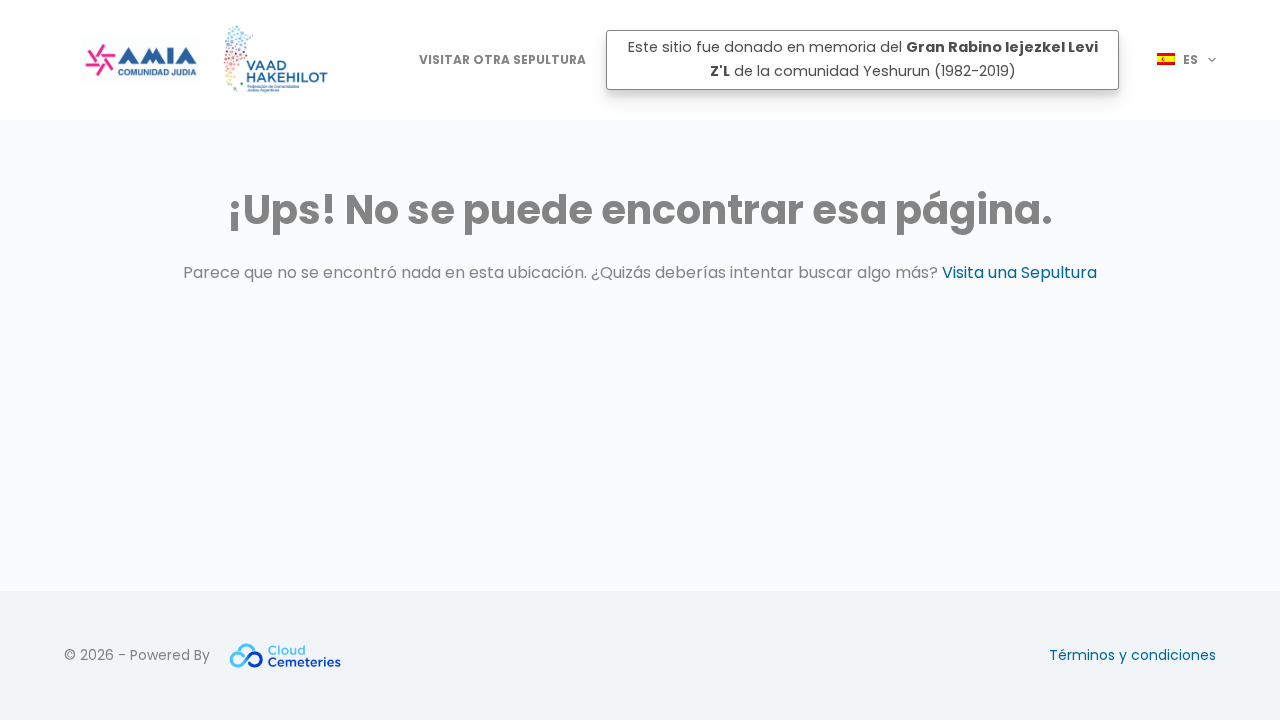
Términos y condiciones (1132, 655)
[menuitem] (1177, 60)
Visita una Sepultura (1019, 272)
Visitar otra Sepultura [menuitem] (502, 59)
